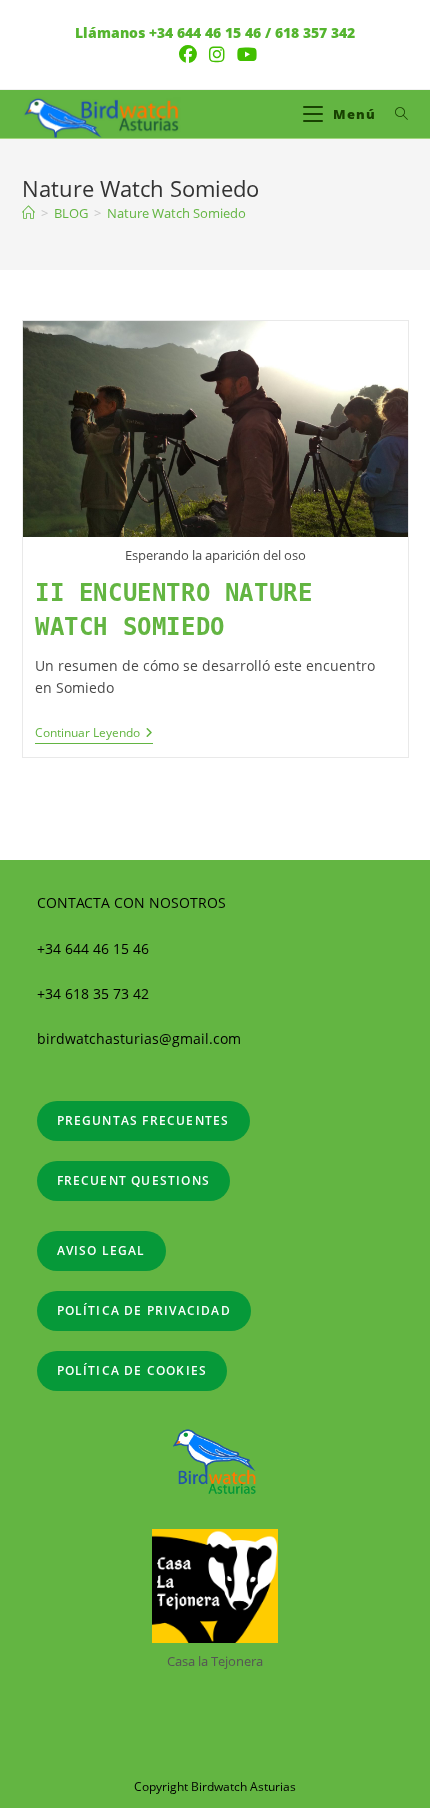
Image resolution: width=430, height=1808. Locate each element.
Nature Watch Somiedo (176, 213)
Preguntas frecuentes (143, 1120)
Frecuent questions (134, 1180)
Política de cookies (132, 1370)
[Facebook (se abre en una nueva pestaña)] (188, 54)
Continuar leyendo (94, 733)
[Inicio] (28, 213)
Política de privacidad (144, 1310)
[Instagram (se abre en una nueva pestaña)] (217, 54)
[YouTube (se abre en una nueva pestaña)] (244, 54)
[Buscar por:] (394, 114)
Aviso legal (101, 1250)
